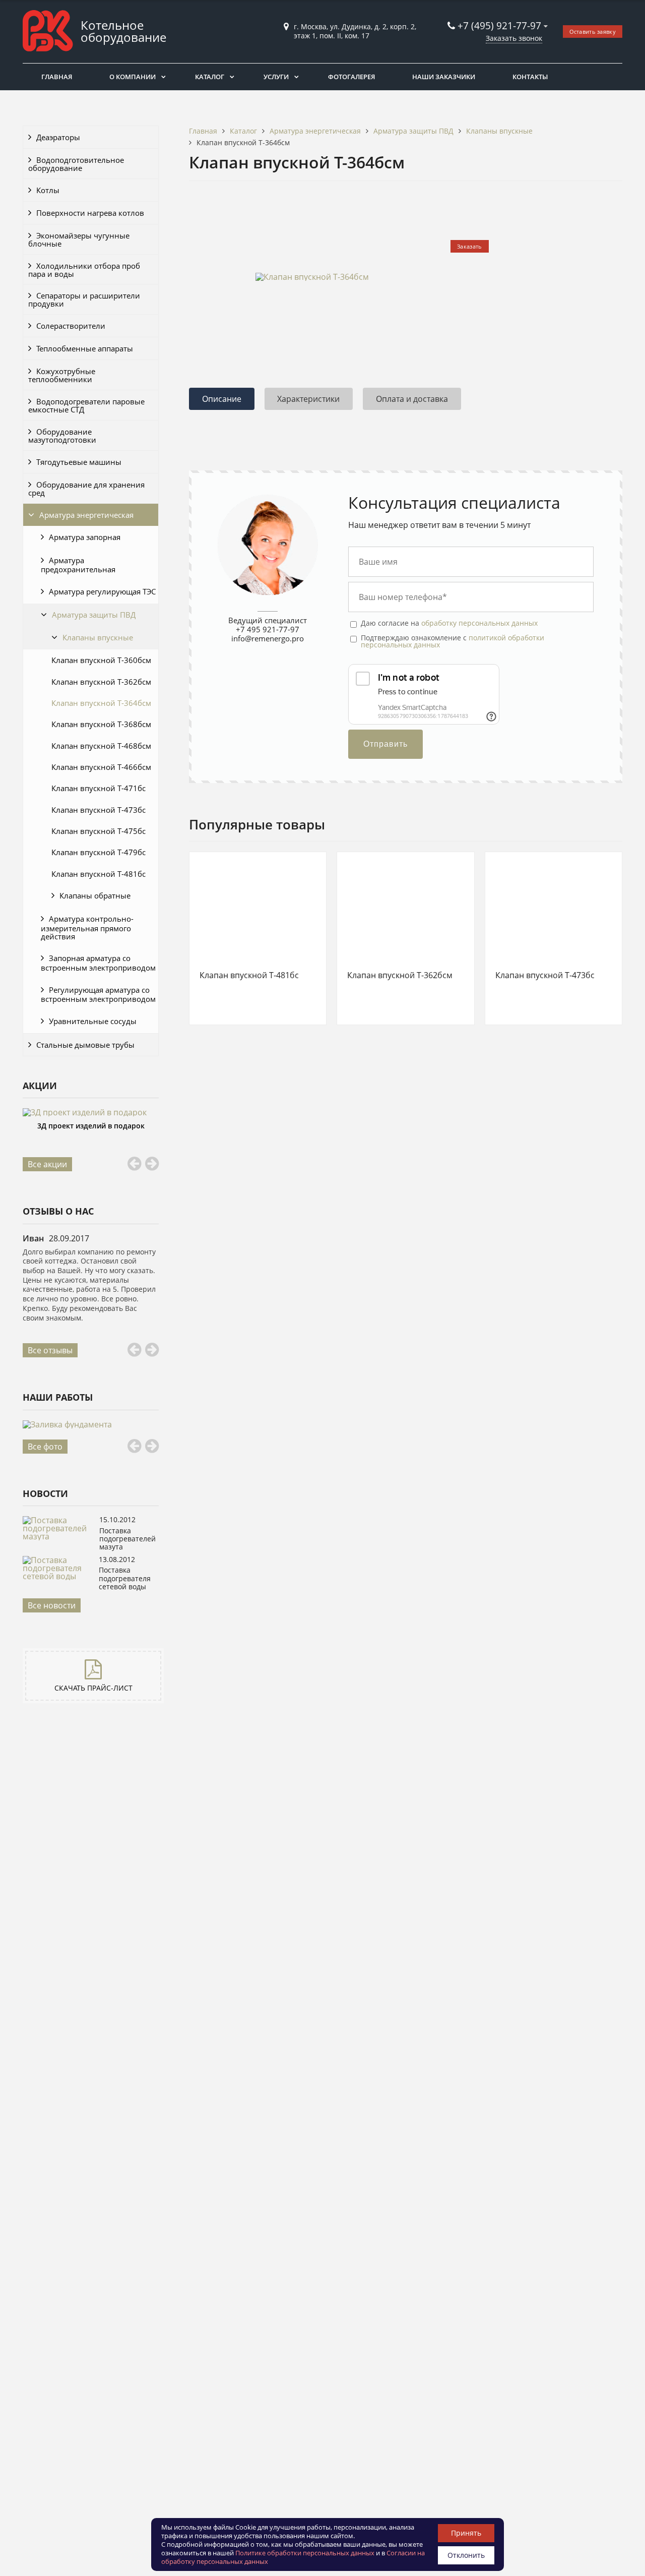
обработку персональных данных (479, 623)
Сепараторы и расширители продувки (84, 299)
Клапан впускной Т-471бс (99, 788)
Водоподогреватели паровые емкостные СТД (86, 405)
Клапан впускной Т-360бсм (101, 660)
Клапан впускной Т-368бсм (101, 724)
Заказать (469, 246)
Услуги (276, 77)
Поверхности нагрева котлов (90, 213)
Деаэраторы (58, 137)
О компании (133, 77)
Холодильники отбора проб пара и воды (84, 270)
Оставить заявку (593, 32)
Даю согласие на (449, 623)
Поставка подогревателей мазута (127, 1539)
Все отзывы (50, 1350)
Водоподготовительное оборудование (76, 164)
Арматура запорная (85, 537)
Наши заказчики (444, 77)
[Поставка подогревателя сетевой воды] (58, 1576)
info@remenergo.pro (268, 638)
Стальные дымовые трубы (85, 1045)
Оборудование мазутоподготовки (62, 436)
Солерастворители (71, 326)
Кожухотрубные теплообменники (62, 375)
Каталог (210, 77)
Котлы (48, 190)
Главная (57, 77)
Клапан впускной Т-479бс (99, 852)
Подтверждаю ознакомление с (453, 642)
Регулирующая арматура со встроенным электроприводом (98, 995)
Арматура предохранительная (78, 565)
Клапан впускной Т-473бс (99, 810)
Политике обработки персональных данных (305, 2553)
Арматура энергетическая (86, 515)
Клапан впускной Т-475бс (99, 831)
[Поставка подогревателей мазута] (58, 1536)
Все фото (45, 1447)
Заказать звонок (514, 38)
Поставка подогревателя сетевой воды (125, 1578)
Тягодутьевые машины (79, 462)
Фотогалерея (351, 77)
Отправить (385, 744)
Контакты (530, 77)
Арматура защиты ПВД (94, 615)
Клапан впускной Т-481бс (99, 874)
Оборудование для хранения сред (86, 489)
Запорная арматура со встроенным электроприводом (98, 963)
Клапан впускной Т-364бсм (101, 703)
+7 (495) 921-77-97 (501, 25)
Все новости (52, 1605)
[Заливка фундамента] (91, 1424)
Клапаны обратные (95, 895)
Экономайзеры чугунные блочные (79, 239)
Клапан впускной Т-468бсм (101, 746)
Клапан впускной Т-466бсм (101, 767)
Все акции (47, 1164)
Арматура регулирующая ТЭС (102, 591)
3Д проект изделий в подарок (91, 1126)
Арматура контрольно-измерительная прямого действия (87, 927)
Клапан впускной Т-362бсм (101, 682)
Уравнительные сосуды (93, 1021)
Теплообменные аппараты (85, 348)
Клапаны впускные (98, 637)
